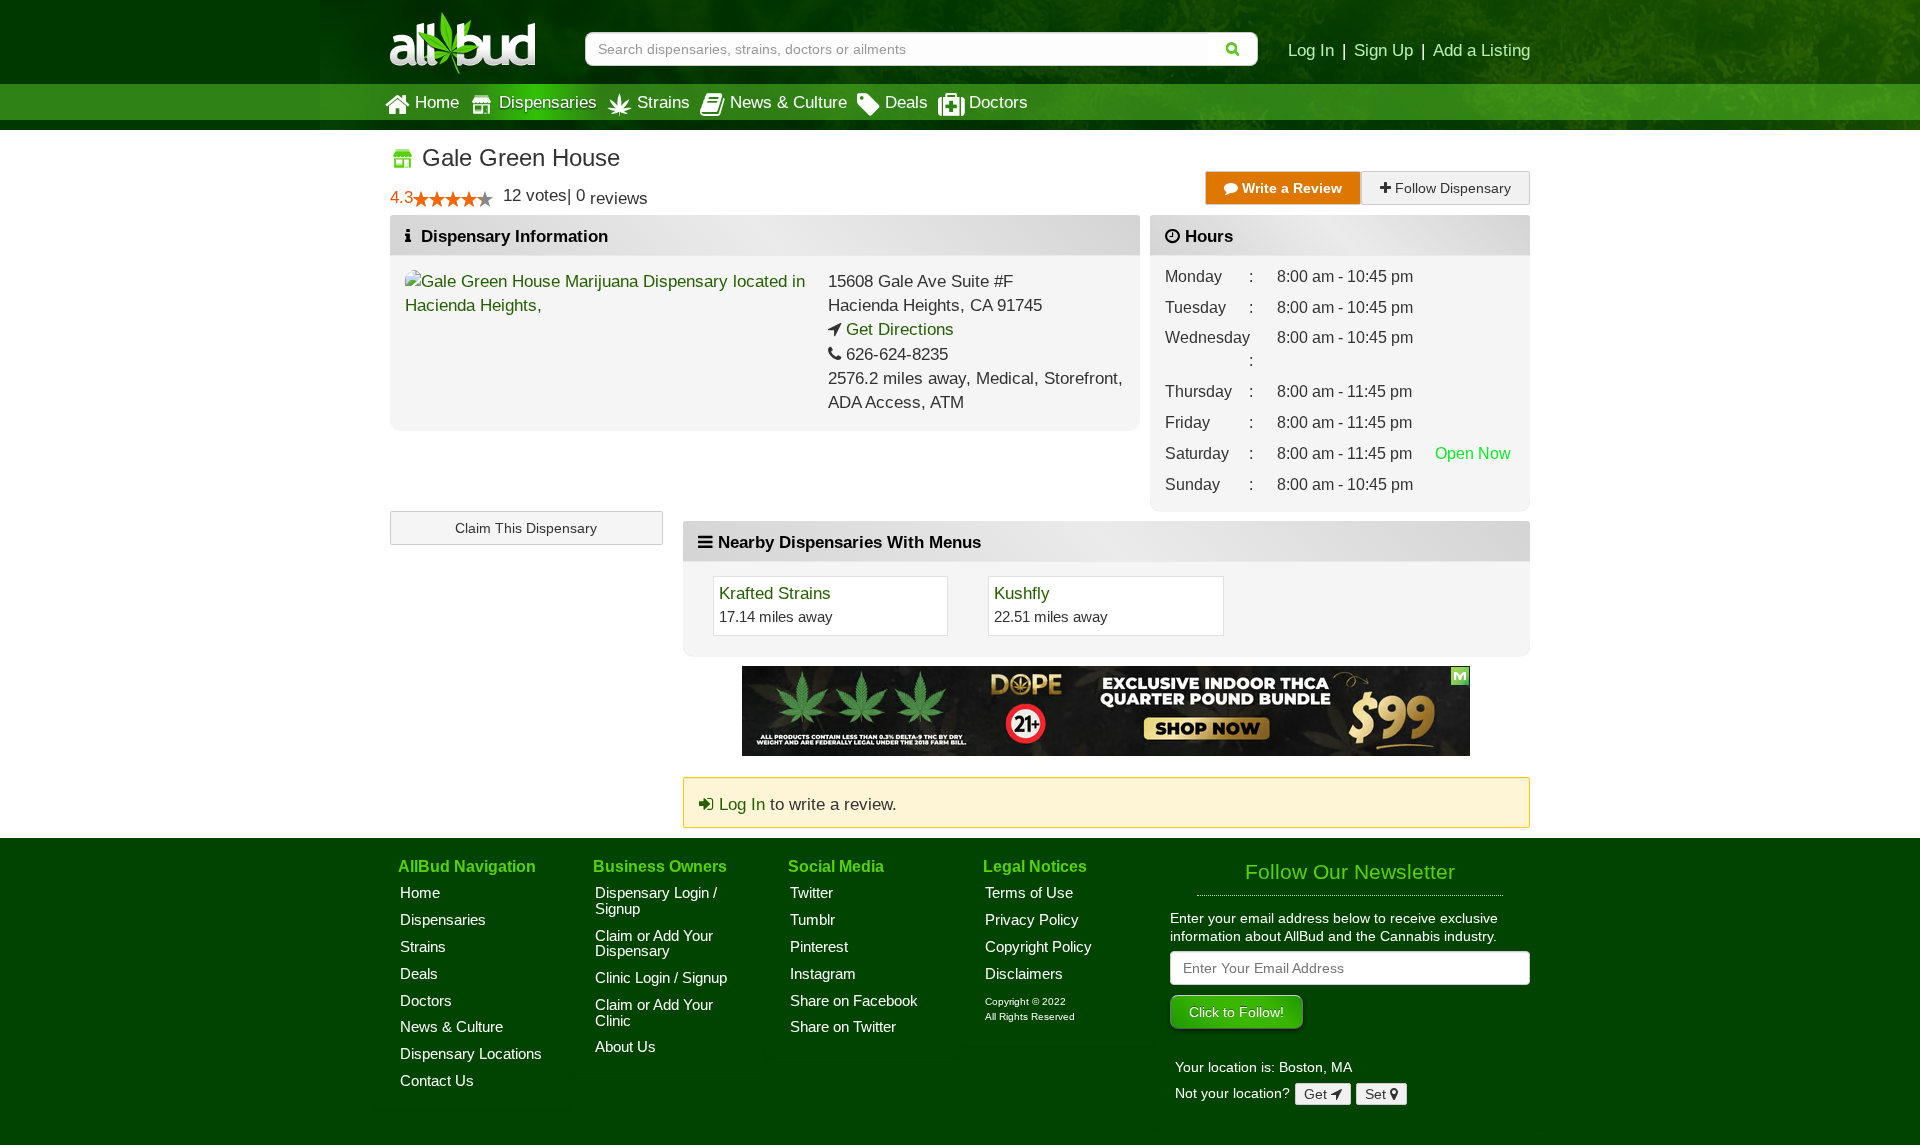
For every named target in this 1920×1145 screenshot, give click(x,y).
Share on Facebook (854, 1001)
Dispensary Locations (471, 1054)
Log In (1311, 50)
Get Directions (897, 329)
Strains (663, 102)
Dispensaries (548, 102)
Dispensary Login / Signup (656, 901)
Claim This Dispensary (526, 528)
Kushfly (1022, 593)
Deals (906, 102)
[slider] (453, 199)
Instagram (823, 974)
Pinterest (819, 947)
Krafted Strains (775, 593)
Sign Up (1383, 50)
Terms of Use (1029, 893)
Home (437, 102)
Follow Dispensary (1451, 188)
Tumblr (812, 920)
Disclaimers (1024, 974)
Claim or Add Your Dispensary (654, 944)
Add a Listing (1481, 50)
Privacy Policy (1032, 920)
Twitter (811, 893)
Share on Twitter (843, 1027)
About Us (625, 1047)
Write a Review (1290, 188)
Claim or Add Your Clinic (654, 1013)
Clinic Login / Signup (661, 978)
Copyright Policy (1038, 947)
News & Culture (788, 102)
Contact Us (437, 1081)
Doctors (998, 102)
